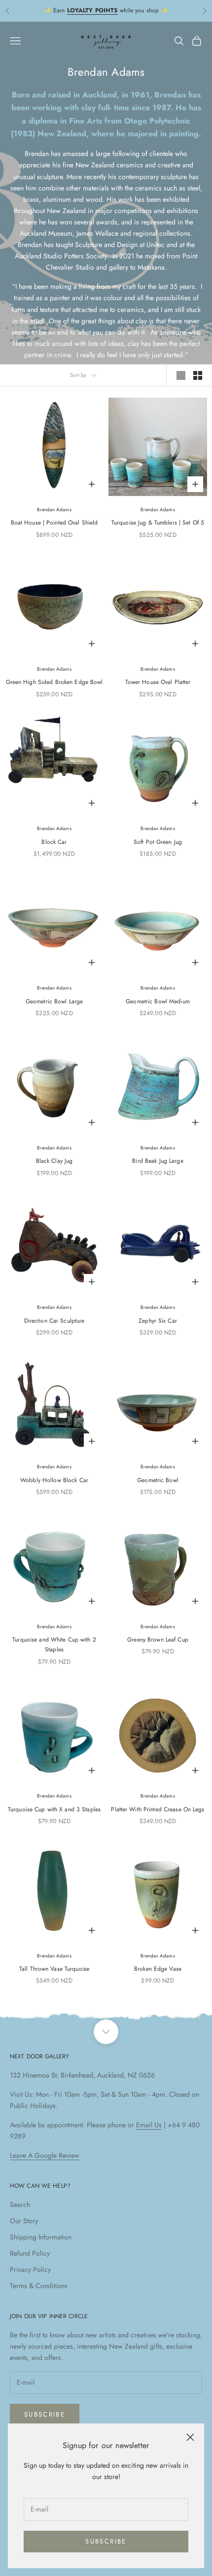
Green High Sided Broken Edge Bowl (54, 682)
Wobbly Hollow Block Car (54, 1480)
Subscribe (106, 2541)
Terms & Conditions (39, 2286)
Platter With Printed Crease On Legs (158, 1809)
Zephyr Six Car (158, 1321)
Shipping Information (41, 2237)
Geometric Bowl (158, 1480)
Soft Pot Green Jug (158, 842)
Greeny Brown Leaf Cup (158, 1640)
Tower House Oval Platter (158, 682)
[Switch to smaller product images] (198, 375)
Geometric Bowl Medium (158, 1001)
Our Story (24, 2221)
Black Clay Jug (54, 1161)
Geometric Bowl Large (54, 1001)
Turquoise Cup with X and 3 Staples (54, 1809)
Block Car (54, 842)
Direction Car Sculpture (54, 1321)
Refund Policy (30, 2253)
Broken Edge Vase (158, 1969)
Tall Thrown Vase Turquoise (54, 1969)
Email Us (149, 2125)
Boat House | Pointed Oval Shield (54, 523)
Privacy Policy (30, 2269)
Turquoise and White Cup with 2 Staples (54, 1645)
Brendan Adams (54, 510)
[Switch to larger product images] (181, 375)
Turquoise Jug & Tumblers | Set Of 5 (158, 523)
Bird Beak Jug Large (158, 1161)
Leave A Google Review (45, 2155)
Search (20, 2204)
